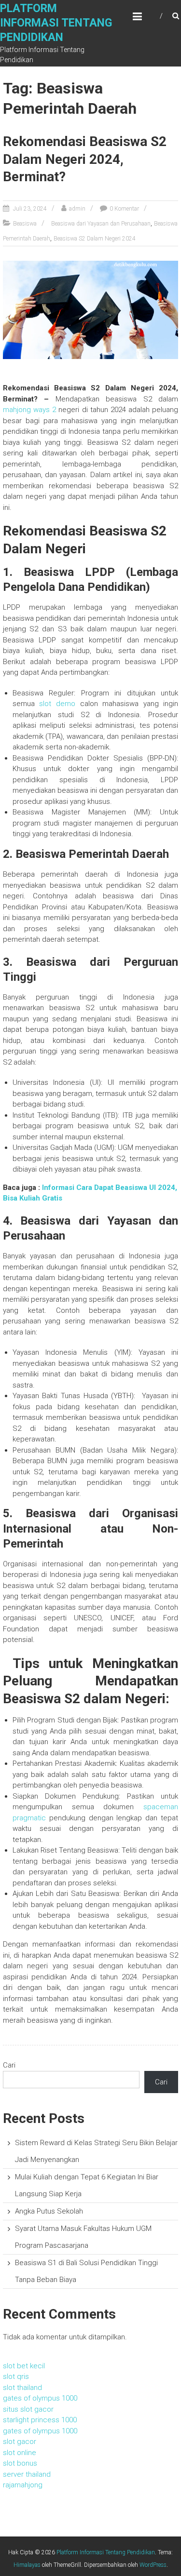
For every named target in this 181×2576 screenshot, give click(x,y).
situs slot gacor (28, 2409)
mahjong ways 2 (29, 410)
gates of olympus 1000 (40, 2398)
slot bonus (20, 2463)
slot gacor (20, 2442)
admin (77, 209)
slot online (20, 2453)
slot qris (16, 2376)
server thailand (27, 2474)
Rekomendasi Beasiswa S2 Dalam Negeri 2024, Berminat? (85, 159)
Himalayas (27, 2565)
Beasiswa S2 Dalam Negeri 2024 (95, 239)
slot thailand (22, 2388)
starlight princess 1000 (40, 2420)
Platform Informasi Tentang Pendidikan (56, 23)
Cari (9, 2065)
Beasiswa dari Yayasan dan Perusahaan (101, 224)
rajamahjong (23, 2485)
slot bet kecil (24, 2366)
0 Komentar (124, 209)
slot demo (57, 704)
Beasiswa (25, 224)
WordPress (153, 2565)
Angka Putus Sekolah (49, 2211)
